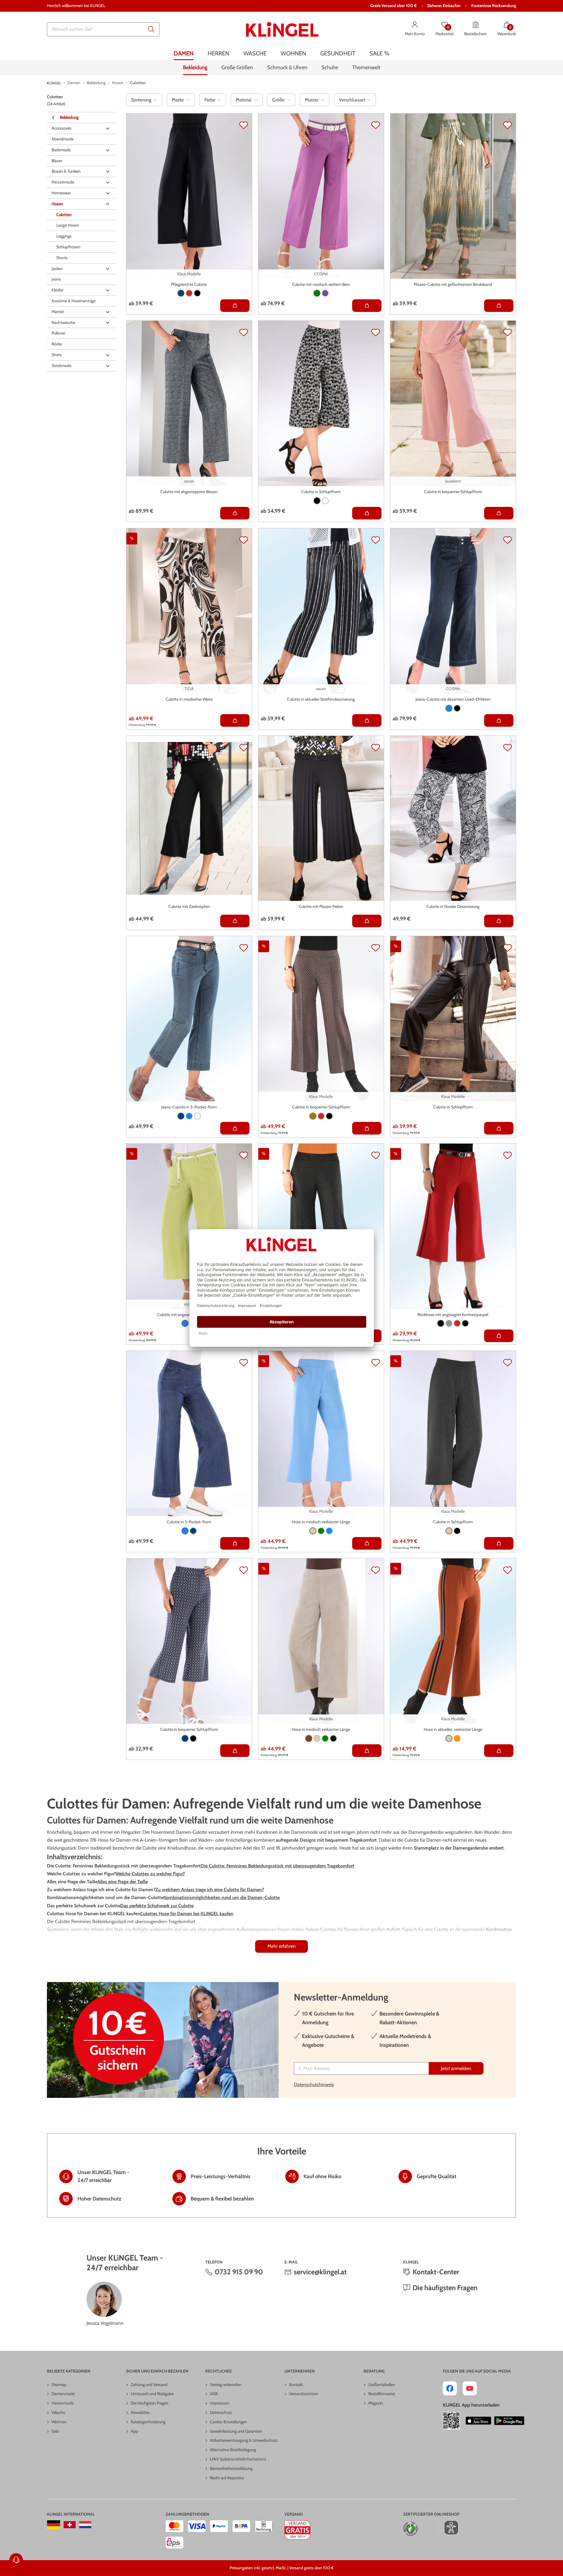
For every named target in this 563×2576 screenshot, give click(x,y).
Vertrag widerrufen (226, 2385)
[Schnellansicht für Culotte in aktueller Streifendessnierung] (367, 720)
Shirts (57, 355)
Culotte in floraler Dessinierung (453, 906)
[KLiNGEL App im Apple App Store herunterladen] (479, 2421)
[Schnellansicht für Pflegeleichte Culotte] (235, 306)
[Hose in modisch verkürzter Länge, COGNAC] (309, 1738)
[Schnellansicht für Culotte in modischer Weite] (235, 720)
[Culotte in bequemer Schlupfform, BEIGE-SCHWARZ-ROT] (321, 1116)
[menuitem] (184, 54)
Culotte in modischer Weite (189, 699)
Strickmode (61, 366)
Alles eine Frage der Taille (123, 1882)
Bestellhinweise (382, 2394)
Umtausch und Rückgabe (152, 2394)
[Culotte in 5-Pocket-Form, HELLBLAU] (185, 1531)
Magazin (376, 2403)
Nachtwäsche (63, 322)
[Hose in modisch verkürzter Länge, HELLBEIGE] (317, 1738)
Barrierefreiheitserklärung (231, 2468)
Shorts (62, 258)
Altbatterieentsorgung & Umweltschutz (244, 2440)
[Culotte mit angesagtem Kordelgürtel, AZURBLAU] (185, 1323)
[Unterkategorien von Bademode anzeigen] (108, 150)
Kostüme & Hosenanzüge (74, 301)
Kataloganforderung (148, 2422)
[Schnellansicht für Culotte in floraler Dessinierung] (499, 921)
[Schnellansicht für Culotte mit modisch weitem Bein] (367, 306)
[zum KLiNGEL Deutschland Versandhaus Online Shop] (54, 2525)
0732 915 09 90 (239, 2272)
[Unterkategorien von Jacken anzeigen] (108, 269)
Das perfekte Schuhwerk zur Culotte (157, 1906)
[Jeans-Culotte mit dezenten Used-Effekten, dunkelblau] (449, 708)
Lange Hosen (68, 225)
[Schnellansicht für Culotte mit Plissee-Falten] (367, 921)
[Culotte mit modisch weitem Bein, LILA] (325, 293)
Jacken (57, 269)
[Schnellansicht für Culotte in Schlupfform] (367, 513)
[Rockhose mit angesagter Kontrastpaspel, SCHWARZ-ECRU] (465, 1323)
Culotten (64, 215)
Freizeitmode (63, 182)
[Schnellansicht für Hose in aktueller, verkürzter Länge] (499, 1751)
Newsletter (140, 2412)
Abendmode (63, 139)
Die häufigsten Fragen (445, 2288)
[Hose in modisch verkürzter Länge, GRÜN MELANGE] (321, 1531)
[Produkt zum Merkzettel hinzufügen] (244, 125)
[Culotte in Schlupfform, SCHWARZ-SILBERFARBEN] (457, 1531)
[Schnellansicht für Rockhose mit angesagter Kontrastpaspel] (499, 1336)
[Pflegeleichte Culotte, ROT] (189, 293)
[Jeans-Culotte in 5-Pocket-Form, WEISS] (197, 1116)
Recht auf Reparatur (227, 2478)
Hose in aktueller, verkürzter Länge (453, 1729)
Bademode (61, 150)
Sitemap (59, 2385)
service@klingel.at (320, 2272)
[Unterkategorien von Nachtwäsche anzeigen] (108, 323)
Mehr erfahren (281, 1946)
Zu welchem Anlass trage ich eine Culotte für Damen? (210, 1890)
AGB (214, 2394)
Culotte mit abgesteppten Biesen (189, 492)
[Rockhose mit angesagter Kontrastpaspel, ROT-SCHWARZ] (457, 1323)
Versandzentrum (303, 2394)
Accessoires (62, 128)
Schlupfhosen (68, 247)
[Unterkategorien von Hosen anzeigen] (108, 204)
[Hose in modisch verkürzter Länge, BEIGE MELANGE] (313, 1531)
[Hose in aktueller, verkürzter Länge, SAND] (449, 1738)
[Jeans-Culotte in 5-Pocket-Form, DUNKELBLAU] (181, 1116)
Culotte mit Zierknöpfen (189, 906)
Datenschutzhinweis (314, 2085)
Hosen (57, 204)
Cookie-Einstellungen (229, 2422)
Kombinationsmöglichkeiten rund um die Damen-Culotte (222, 1897)
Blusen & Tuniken (66, 171)
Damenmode (63, 2394)
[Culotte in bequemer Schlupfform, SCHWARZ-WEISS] (193, 1738)
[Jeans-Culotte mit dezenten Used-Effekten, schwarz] (457, 708)
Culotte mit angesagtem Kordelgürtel (189, 1315)
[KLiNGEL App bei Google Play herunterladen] (509, 2421)
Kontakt (296, 2385)
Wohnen (59, 2422)
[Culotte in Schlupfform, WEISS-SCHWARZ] (325, 501)
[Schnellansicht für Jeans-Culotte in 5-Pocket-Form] (235, 1128)
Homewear (61, 193)
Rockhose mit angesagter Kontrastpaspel (453, 1315)
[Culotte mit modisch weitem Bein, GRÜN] (317, 293)
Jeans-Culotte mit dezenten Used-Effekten (453, 699)
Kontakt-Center (436, 2272)
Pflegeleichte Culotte (189, 284)
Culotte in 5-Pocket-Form (189, 1522)
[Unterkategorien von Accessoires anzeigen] (108, 128)
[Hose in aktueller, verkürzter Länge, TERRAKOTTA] (457, 1738)
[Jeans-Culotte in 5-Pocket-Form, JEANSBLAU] (189, 1116)
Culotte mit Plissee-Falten (321, 906)
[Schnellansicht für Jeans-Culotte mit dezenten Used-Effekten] (499, 720)
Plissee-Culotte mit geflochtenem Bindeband (453, 284)
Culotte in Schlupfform (321, 492)
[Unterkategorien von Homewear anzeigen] (108, 193)
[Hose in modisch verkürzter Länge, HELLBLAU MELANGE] (329, 1531)
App (134, 2431)
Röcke (57, 344)
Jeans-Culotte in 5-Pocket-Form (189, 1107)
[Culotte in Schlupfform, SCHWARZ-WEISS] (317, 501)
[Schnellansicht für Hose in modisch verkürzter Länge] (367, 1543)
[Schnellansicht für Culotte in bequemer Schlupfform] (499, 513)
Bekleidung (69, 117)
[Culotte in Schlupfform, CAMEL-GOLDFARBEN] (449, 1531)
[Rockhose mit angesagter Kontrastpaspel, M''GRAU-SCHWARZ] (449, 1323)
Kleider (57, 290)
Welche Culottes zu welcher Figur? (150, 1874)
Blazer (57, 161)
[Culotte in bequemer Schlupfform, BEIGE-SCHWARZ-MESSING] (313, 1116)
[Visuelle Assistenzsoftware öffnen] (448, 2528)
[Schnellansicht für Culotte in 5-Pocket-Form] (235, 1543)
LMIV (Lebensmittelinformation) (238, 2459)
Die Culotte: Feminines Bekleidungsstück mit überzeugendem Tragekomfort (277, 1866)
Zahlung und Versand (149, 2385)
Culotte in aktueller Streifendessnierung (321, 699)
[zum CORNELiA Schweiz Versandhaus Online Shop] (70, 2525)
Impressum (220, 2403)
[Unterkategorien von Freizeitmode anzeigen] (108, 182)
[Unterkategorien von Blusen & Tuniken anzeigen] (108, 171)
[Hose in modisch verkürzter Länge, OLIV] (325, 1738)
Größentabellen (382, 2385)
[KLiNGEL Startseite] (282, 29)
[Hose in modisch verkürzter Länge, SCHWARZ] (333, 1738)
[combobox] (103, 29)
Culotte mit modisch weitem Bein (321, 284)
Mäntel (58, 312)
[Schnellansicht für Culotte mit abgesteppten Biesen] (235, 513)
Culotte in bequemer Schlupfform (453, 492)
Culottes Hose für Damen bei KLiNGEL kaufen (187, 1914)
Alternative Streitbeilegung (233, 2450)
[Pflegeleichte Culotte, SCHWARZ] (197, 293)
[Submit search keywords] (151, 29)
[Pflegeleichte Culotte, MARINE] (181, 293)
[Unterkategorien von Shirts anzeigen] (108, 355)
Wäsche (58, 2412)
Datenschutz (221, 2412)
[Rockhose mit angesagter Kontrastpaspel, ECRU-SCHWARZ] (441, 1323)
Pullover (58, 333)
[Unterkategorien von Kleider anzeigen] (108, 290)
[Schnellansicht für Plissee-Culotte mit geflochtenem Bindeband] (499, 306)
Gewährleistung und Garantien (236, 2431)
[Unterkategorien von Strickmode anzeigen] (108, 366)
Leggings (64, 236)
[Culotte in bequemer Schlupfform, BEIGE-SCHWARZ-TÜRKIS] (329, 1116)
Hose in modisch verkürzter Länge (321, 1522)
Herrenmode (63, 2403)
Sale (55, 2431)
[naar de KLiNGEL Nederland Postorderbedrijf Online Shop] (85, 2525)
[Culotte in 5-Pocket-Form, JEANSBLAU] (193, 1531)
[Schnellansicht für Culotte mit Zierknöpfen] (235, 921)
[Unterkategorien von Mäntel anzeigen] (108, 312)
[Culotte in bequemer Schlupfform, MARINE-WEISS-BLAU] (185, 1738)
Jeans (56, 279)
